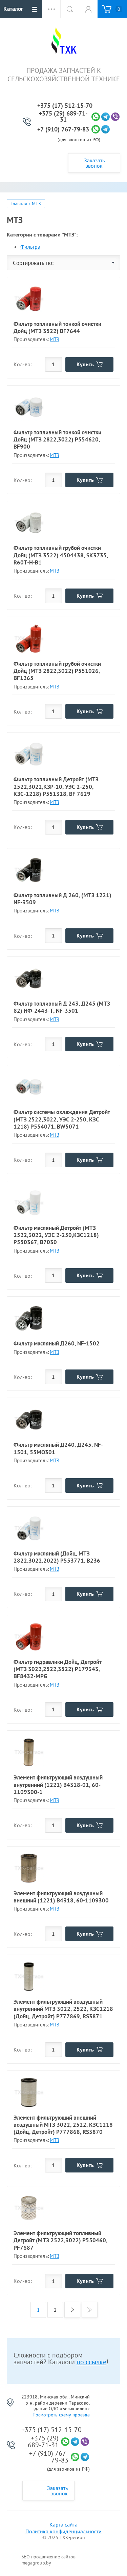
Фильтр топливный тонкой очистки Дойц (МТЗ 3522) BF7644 (57, 327)
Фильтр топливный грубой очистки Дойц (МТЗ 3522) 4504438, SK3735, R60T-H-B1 (61, 555)
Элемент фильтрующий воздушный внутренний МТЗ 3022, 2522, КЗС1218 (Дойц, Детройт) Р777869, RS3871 (63, 2009)
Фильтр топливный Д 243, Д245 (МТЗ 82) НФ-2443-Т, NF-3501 (62, 1007)
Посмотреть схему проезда (61, 2415)
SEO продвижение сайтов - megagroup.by (50, 2560)
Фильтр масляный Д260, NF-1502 (57, 1343)
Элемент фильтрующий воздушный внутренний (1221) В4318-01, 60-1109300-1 (58, 1785)
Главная (19, 204)
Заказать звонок (94, 163)
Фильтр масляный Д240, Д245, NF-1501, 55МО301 (58, 1448)
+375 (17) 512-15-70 (65, 106)
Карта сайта (63, 2525)
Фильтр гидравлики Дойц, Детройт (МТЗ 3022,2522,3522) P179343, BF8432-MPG (58, 1669)
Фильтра (30, 247)
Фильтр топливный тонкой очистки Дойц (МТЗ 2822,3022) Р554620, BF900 (57, 440)
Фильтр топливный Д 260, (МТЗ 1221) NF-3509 (62, 899)
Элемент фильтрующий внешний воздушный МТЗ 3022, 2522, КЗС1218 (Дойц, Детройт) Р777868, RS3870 (63, 2125)
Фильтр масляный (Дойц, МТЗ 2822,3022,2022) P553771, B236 (57, 1557)
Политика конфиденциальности (63, 2531)
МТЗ (55, 339)
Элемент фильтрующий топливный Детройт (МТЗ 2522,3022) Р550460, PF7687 (60, 2240)
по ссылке (91, 2362)
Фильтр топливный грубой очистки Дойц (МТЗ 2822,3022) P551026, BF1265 (57, 671)
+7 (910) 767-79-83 (63, 129)
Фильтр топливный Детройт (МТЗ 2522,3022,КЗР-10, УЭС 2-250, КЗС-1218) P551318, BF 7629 (56, 787)
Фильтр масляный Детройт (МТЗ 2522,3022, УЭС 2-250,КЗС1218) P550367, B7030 (56, 1235)
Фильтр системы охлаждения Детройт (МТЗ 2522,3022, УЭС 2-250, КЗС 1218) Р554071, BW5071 (62, 1119)
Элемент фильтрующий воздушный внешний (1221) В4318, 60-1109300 (61, 1897)
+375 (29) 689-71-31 (63, 117)
